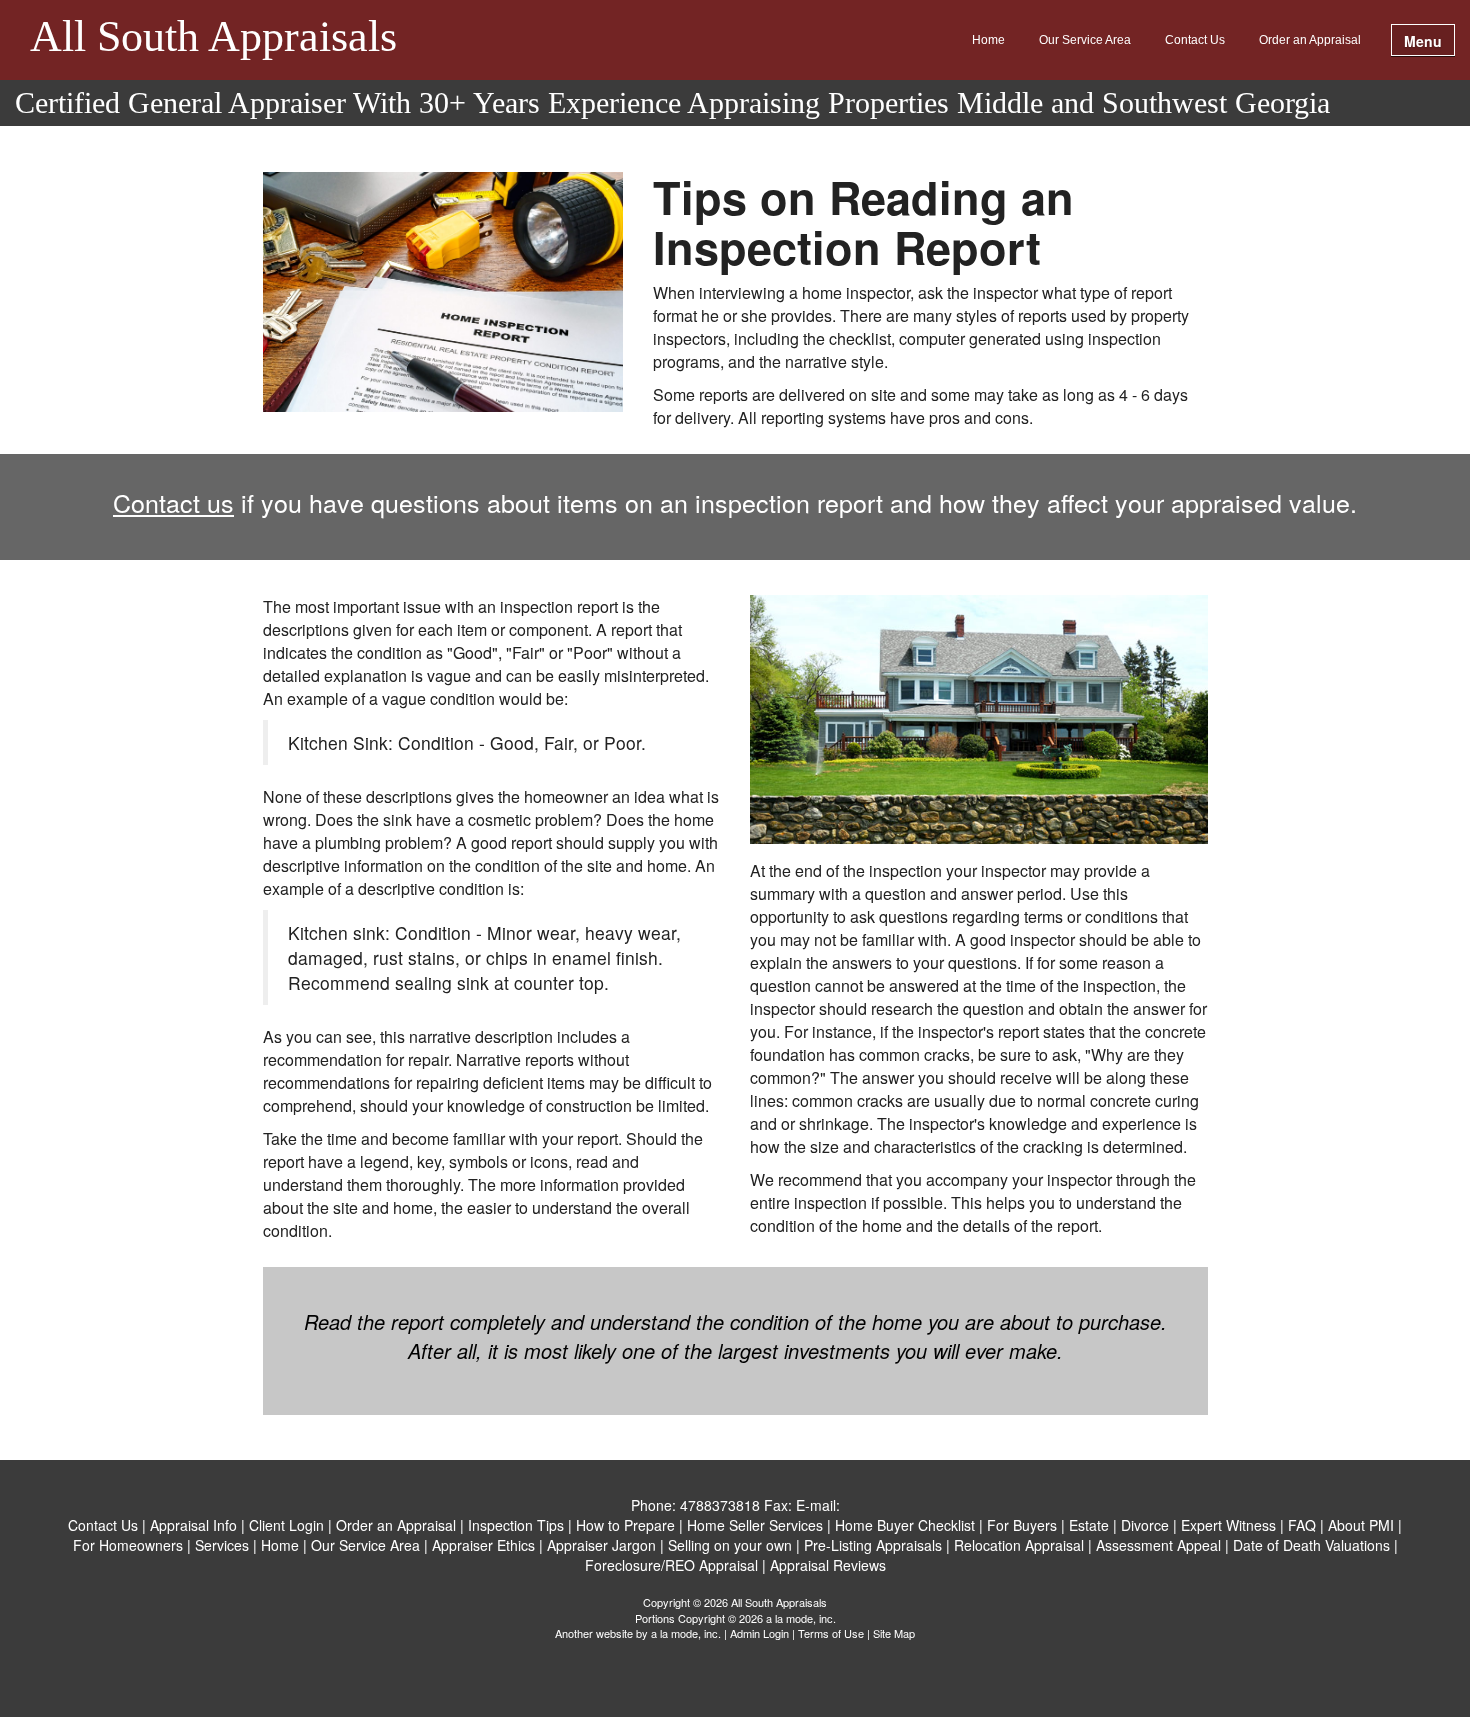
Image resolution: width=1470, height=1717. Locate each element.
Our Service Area (1085, 40)
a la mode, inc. (686, 1633)
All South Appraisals (213, 38)
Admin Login (759, 1633)
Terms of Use (831, 1633)
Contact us (173, 502)
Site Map (894, 1633)
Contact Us (1195, 40)
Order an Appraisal (1310, 40)
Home (988, 40)
